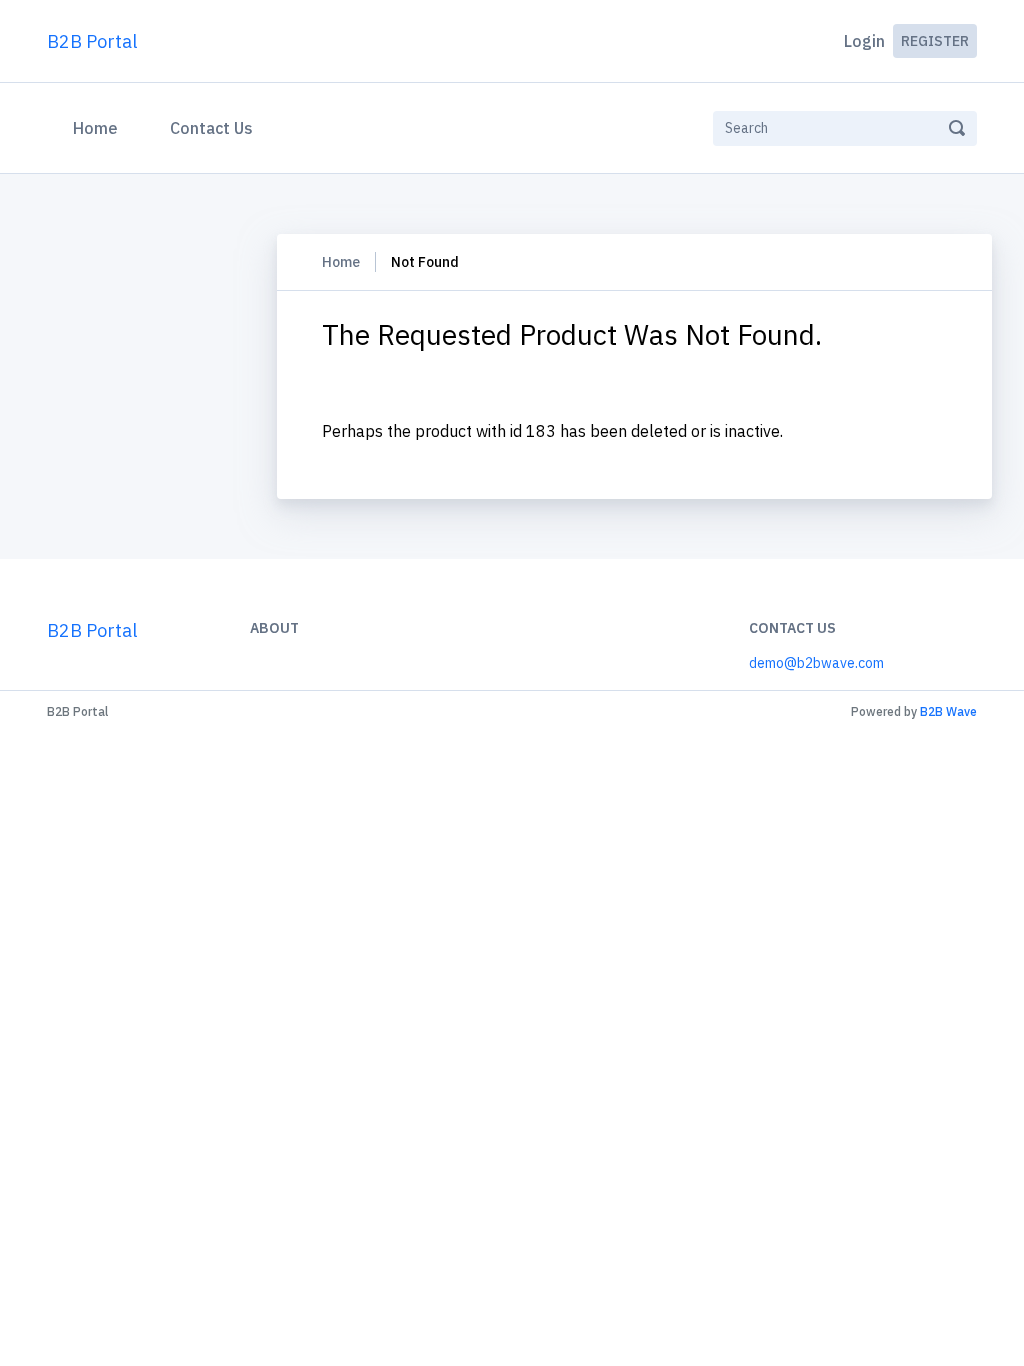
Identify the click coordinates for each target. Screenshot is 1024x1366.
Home (99, 127)
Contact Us (211, 128)
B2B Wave (948, 711)
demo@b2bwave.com (816, 663)
